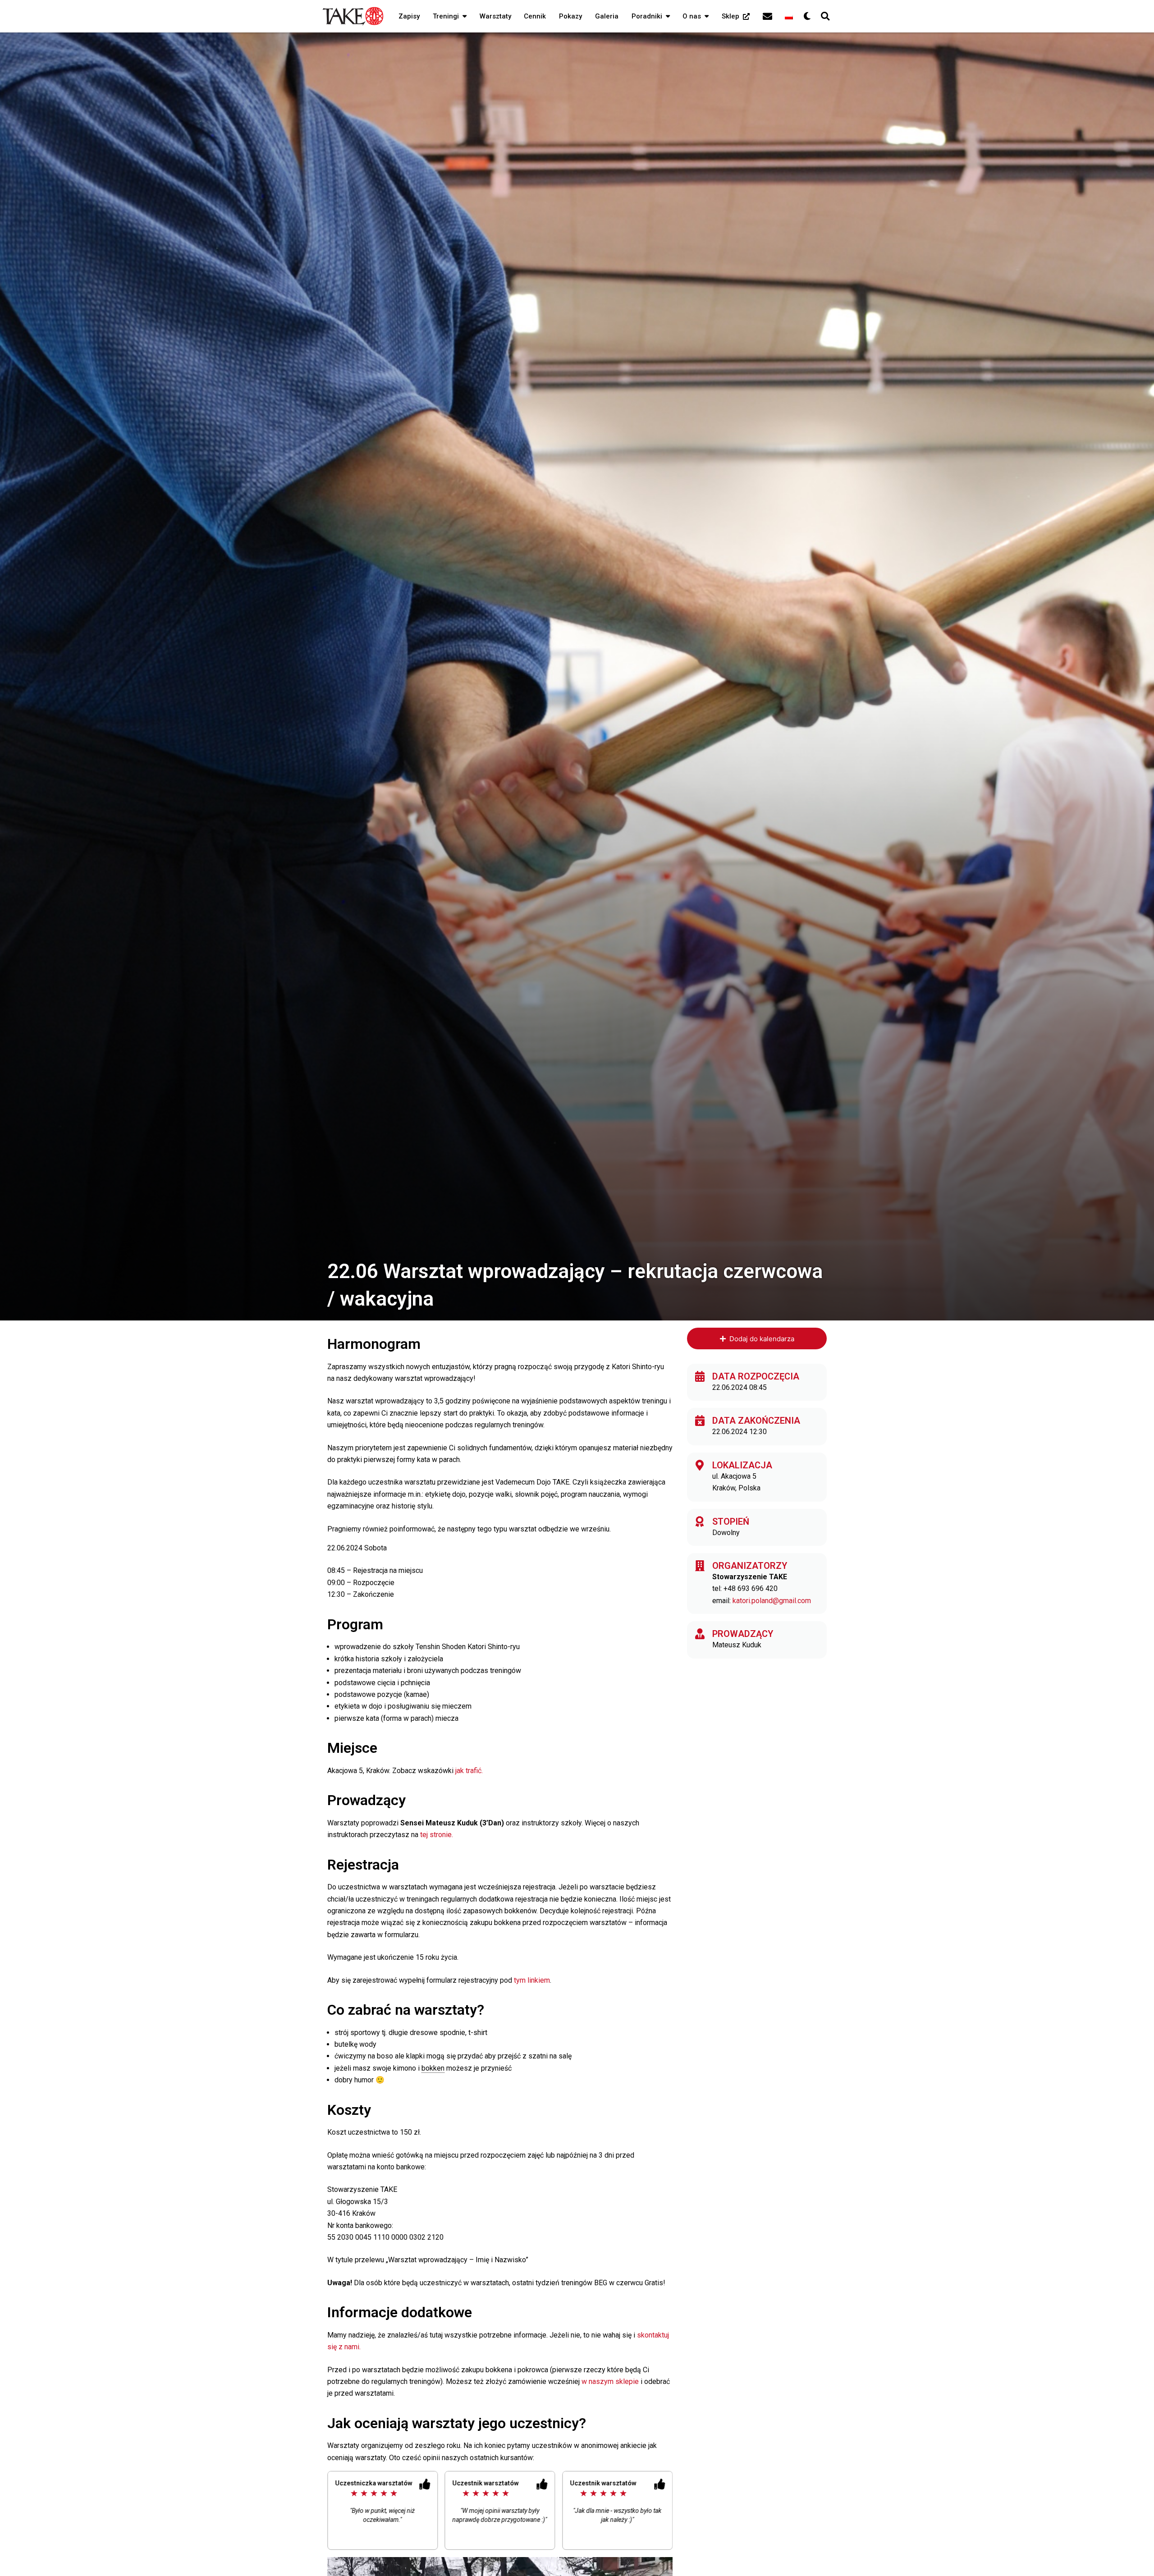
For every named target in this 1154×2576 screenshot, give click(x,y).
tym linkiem (532, 1980)
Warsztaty (495, 16)
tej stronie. (437, 1835)
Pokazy (570, 16)
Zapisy (409, 16)
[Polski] (789, 16)
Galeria (607, 16)
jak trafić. (469, 1771)
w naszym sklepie (611, 2381)
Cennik (535, 16)
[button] (463, 16)
